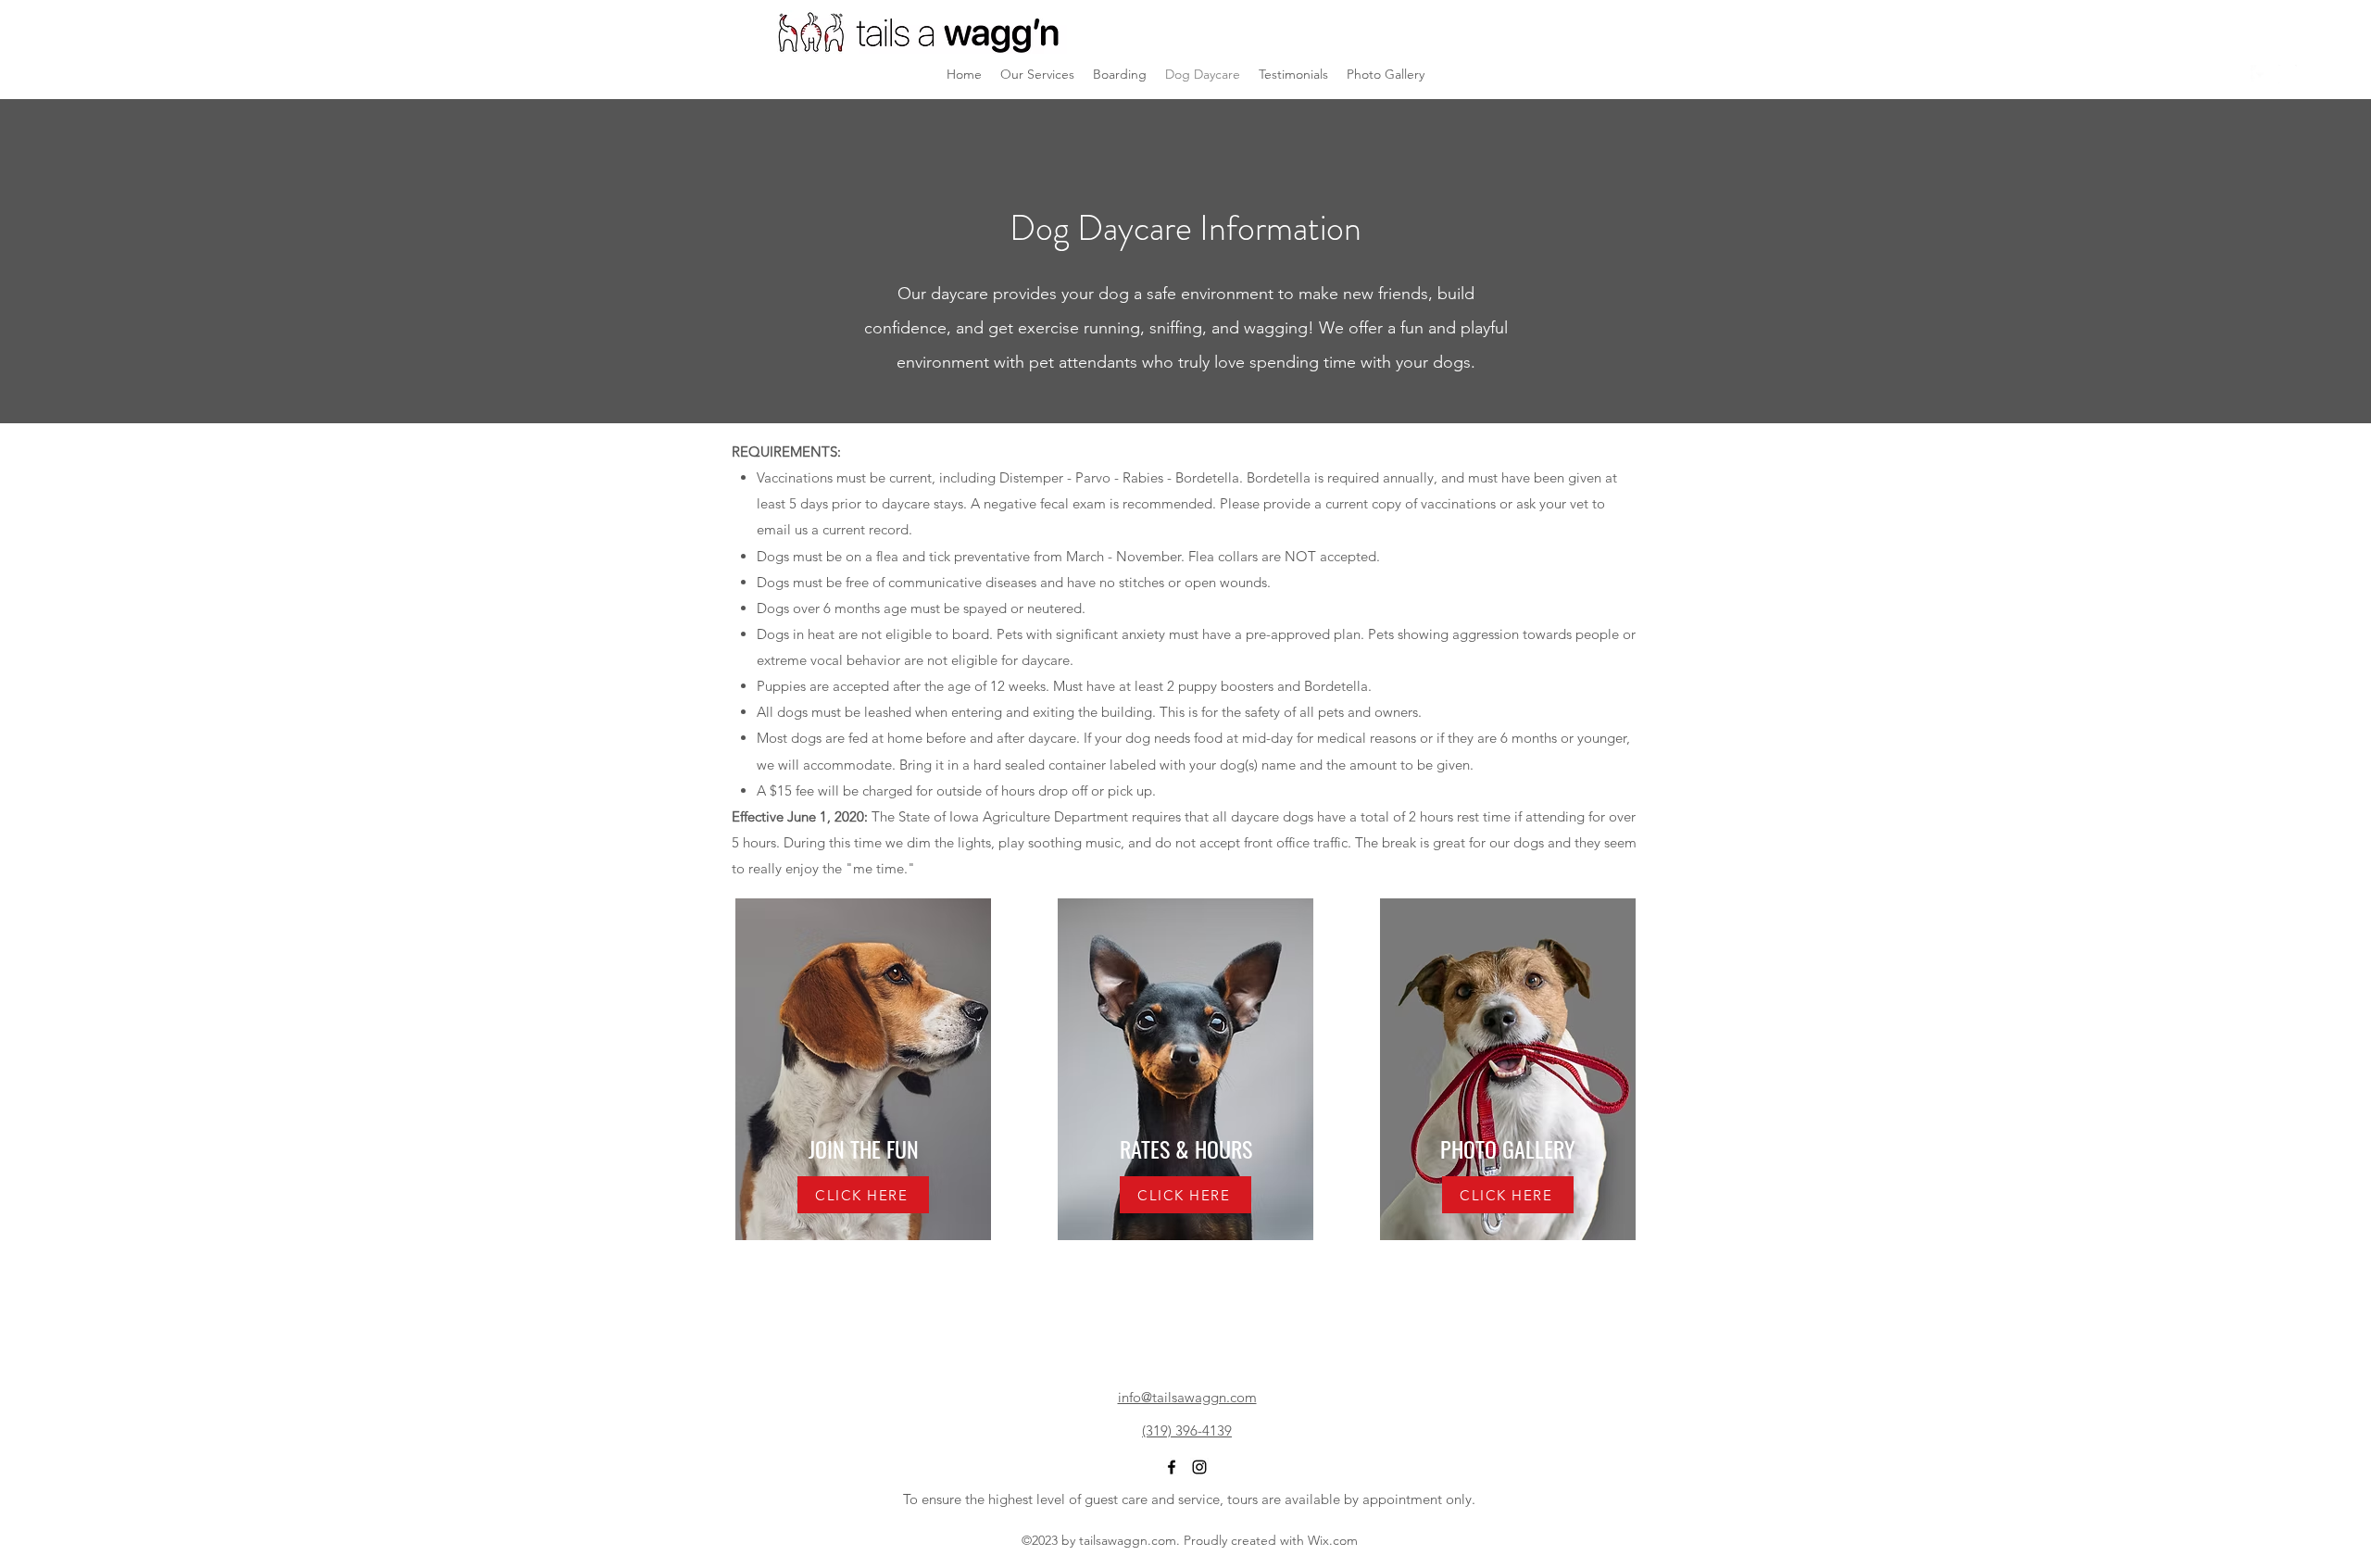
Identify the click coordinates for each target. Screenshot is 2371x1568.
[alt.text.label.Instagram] (2288, 74)
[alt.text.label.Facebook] (2260, 74)
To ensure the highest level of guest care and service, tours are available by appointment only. (1189, 1499)
